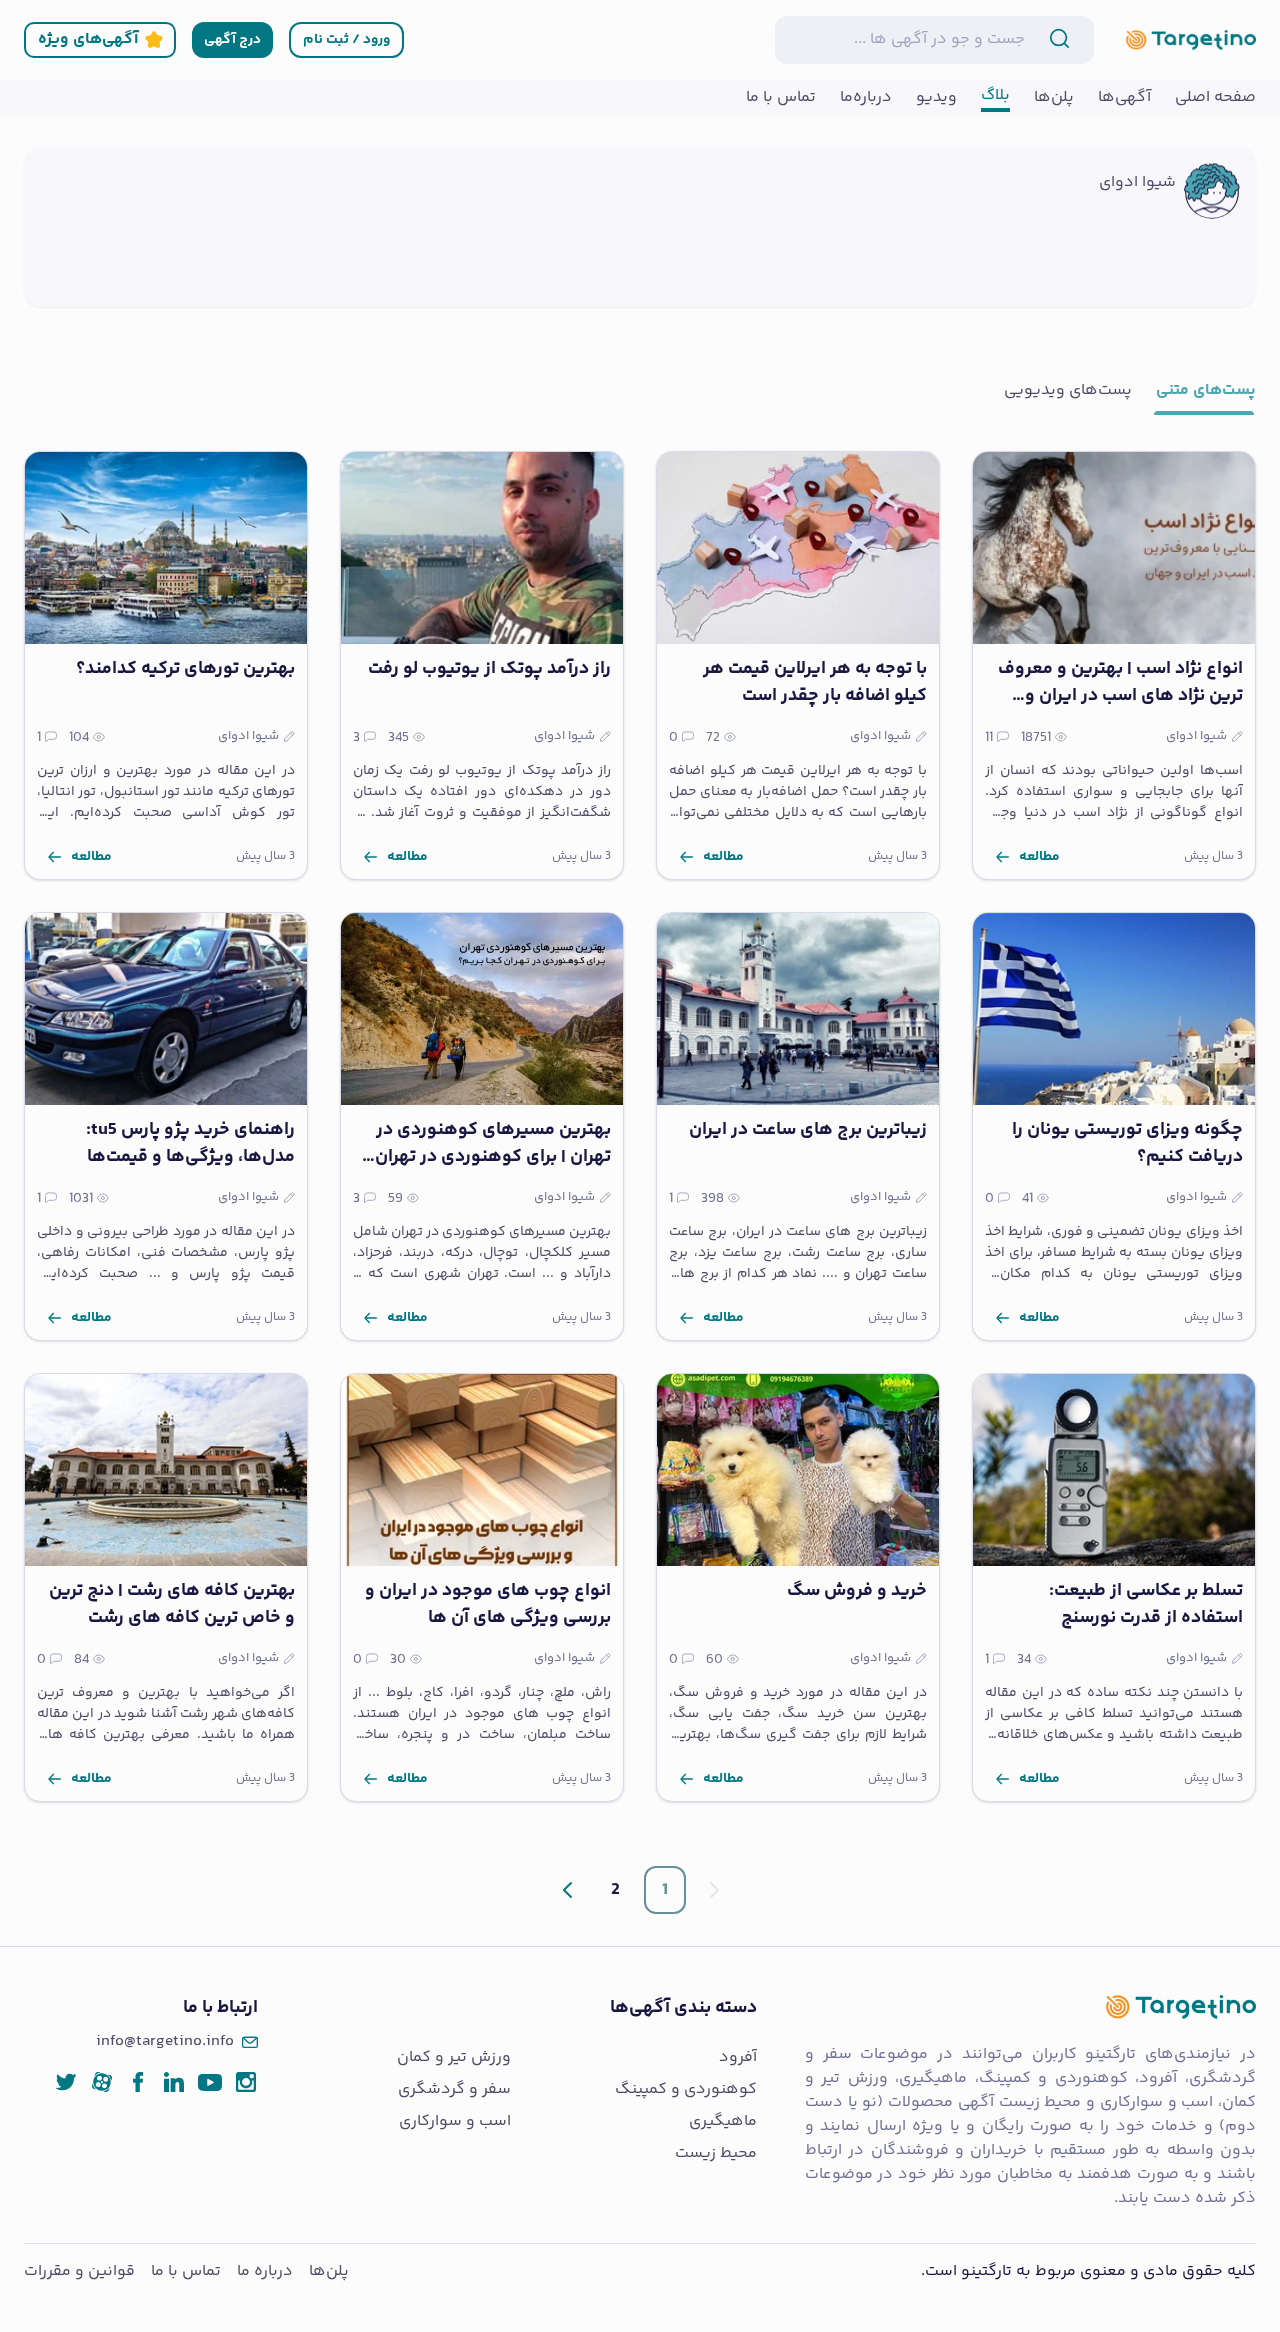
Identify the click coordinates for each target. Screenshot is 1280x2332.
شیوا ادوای (1137, 183)
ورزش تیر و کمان (454, 2058)
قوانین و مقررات (79, 2271)
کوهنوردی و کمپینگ (686, 2090)
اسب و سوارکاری (455, 2122)
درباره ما (265, 2271)
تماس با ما (186, 2271)
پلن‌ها (329, 2271)
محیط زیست (716, 2154)
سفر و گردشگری (454, 2090)
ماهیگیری (723, 2122)
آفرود (738, 2058)
